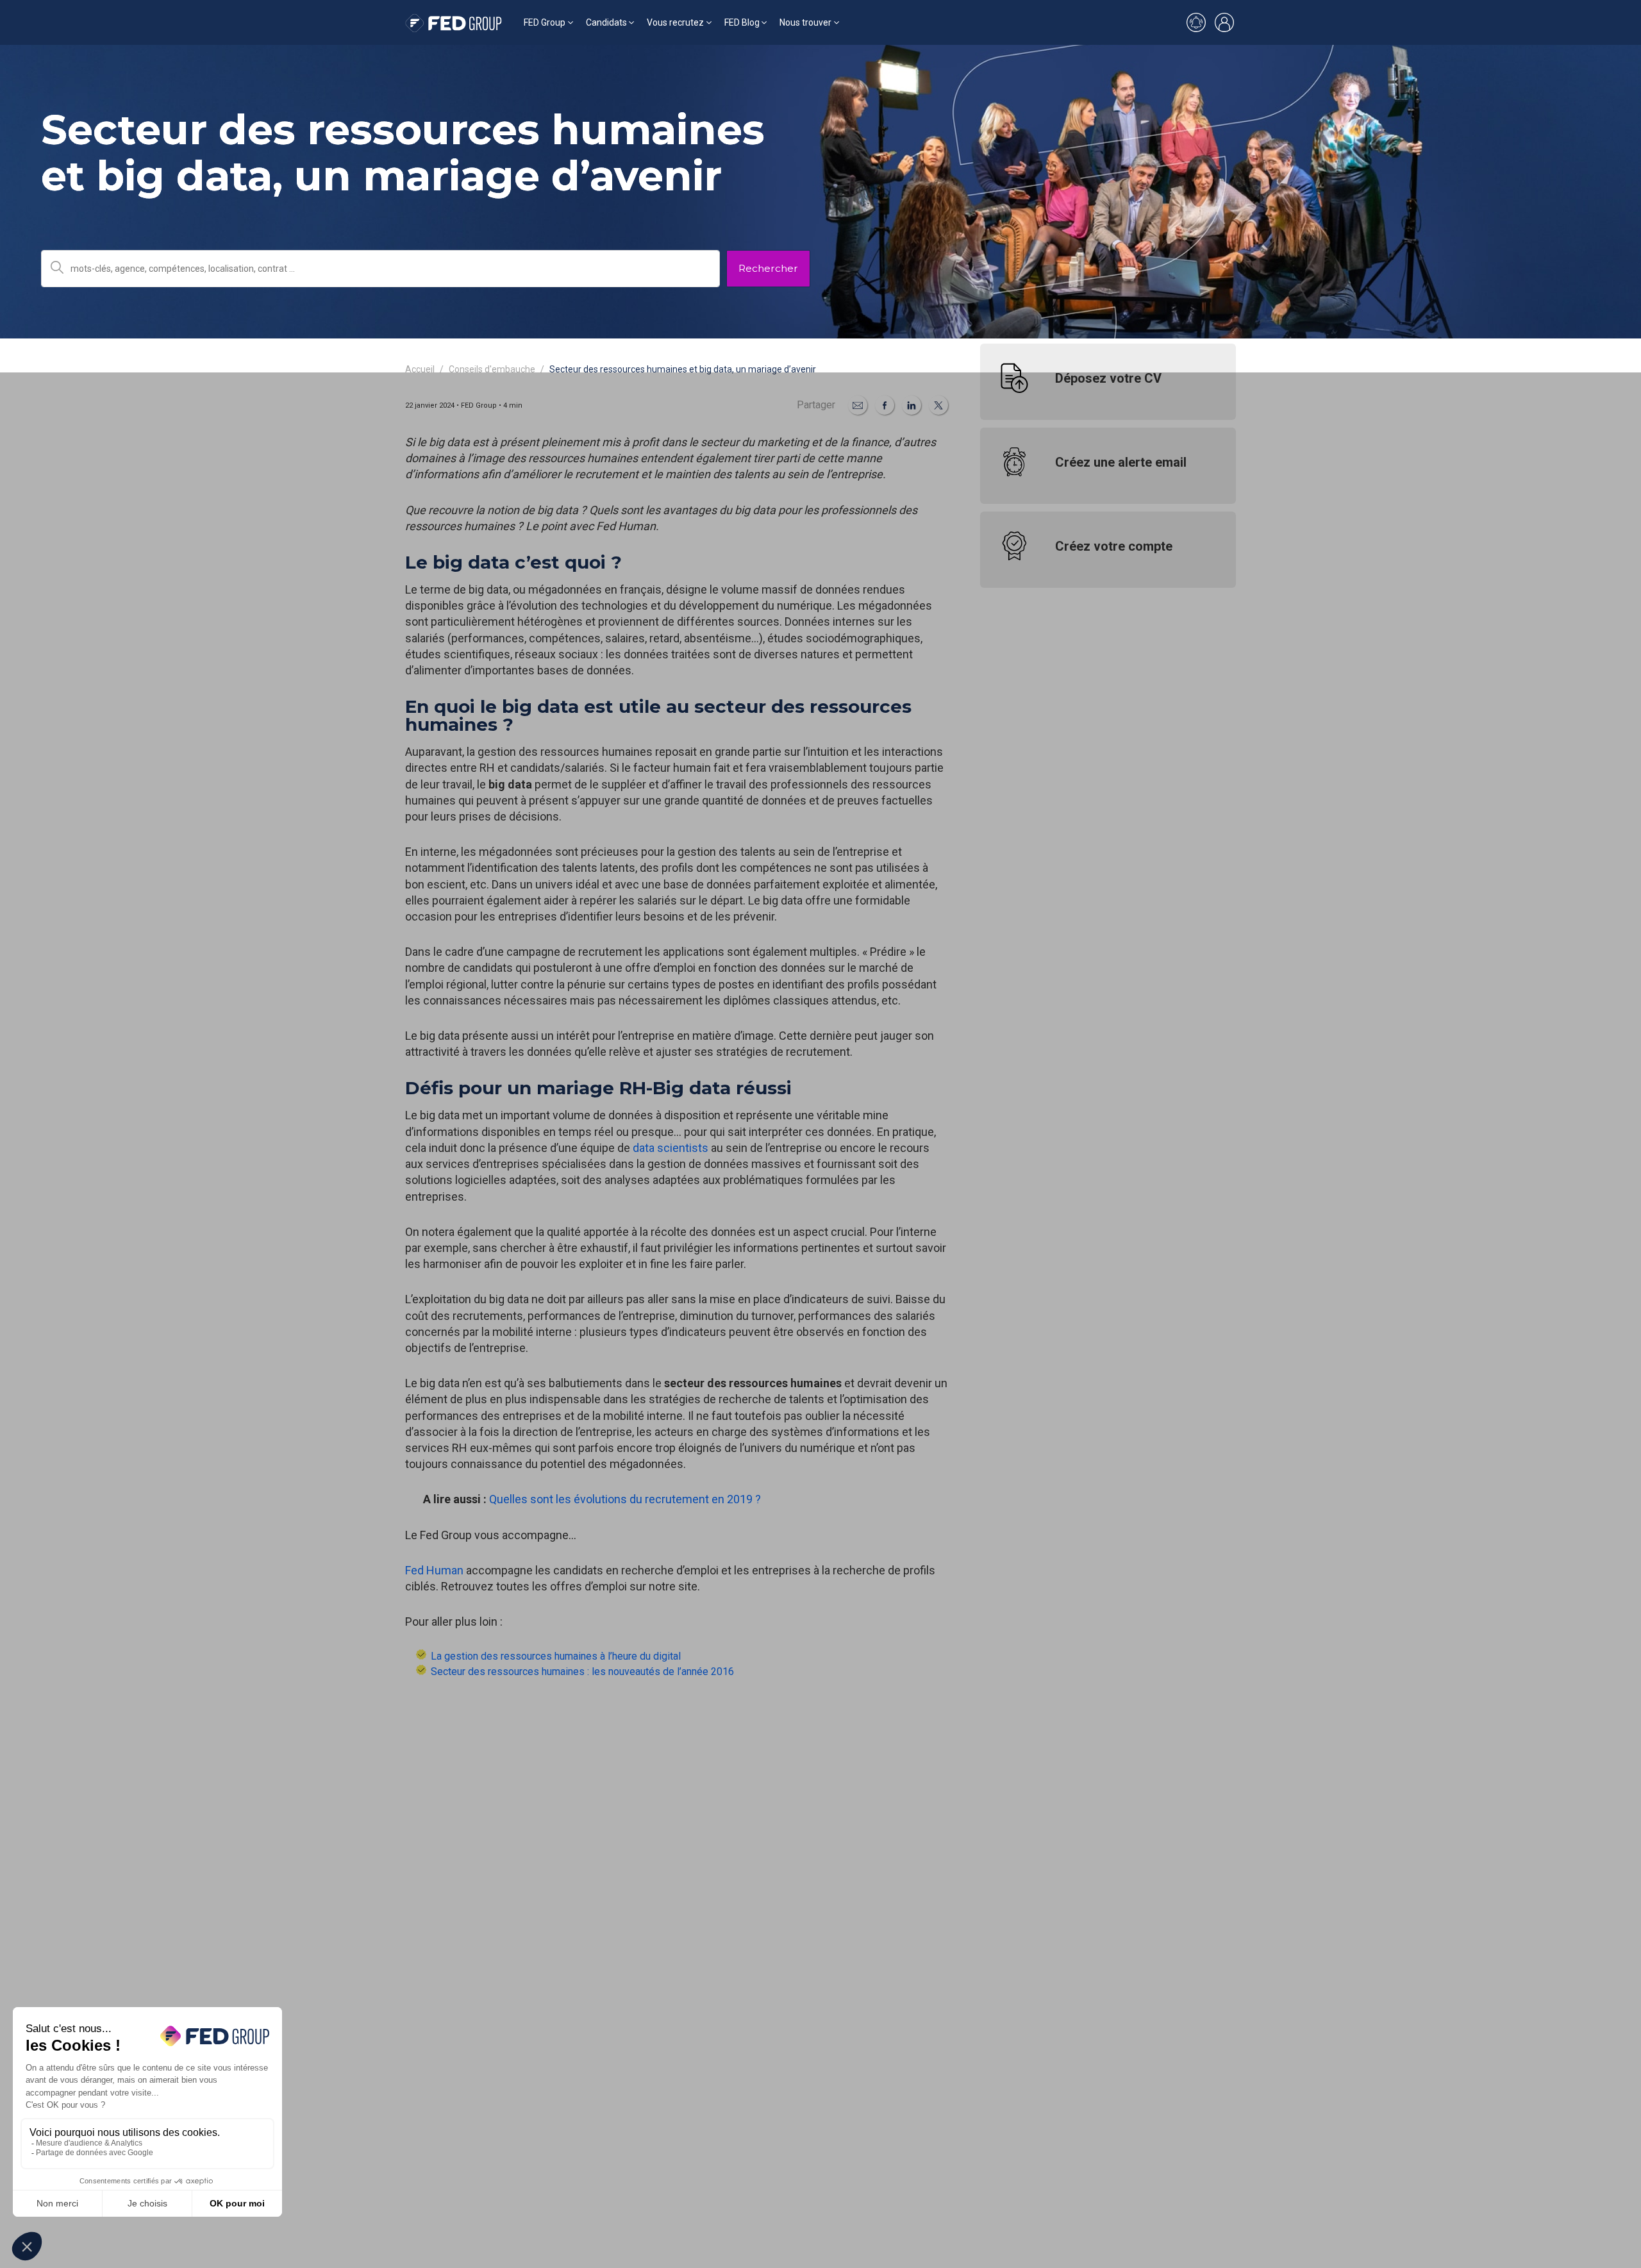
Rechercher (768, 268)
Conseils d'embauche (492, 369)
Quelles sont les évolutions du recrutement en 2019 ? (625, 1499)
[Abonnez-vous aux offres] (1196, 22)
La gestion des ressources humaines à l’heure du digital (556, 1656)
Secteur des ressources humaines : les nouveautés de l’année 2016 (582, 1672)
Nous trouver (805, 22)
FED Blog (742, 22)
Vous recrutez (675, 22)
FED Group (545, 22)
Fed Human (434, 1570)
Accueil (420, 369)
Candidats (606, 22)
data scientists (671, 1148)
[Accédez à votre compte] (1224, 22)
